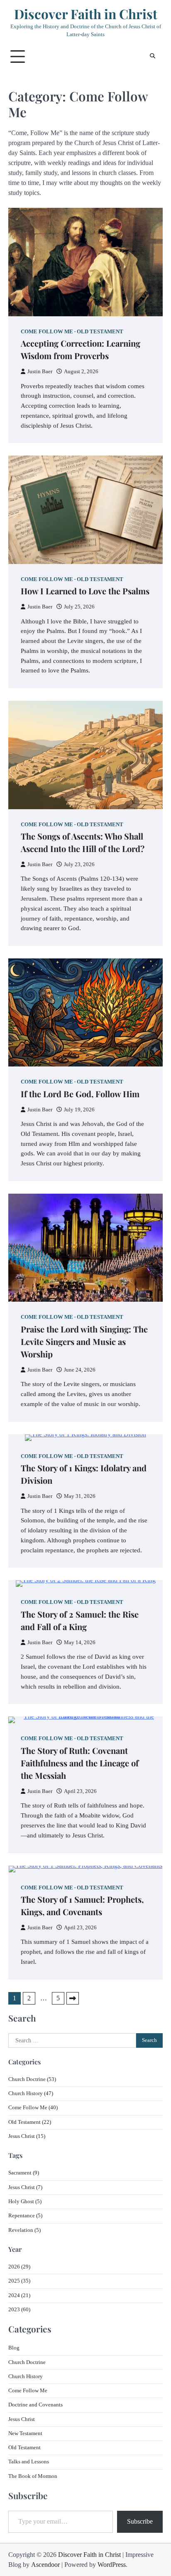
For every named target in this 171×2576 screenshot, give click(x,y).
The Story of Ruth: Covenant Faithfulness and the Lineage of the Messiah (80, 1763)
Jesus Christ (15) (27, 2136)
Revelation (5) (24, 2230)
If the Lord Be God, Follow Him (80, 1094)
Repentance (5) (25, 2216)
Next (73, 1998)
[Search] (152, 57)
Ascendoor (45, 2565)
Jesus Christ (22, 2419)
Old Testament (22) (30, 2122)
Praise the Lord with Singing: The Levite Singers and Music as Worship (84, 1341)
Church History (26, 2377)
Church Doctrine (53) (32, 2079)
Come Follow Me (47, 332)
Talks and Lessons (29, 2462)
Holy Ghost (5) (25, 2202)
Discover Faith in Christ (86, 14)
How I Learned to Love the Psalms (85, 591)
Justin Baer (40, 372)
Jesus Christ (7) (25, 2187)
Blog (14, 2348)
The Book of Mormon (33, 2476)
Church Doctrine (27, 2362)
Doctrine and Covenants (35, 2405)
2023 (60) (19, 2310)
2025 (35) (19, 2281)
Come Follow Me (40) (33, 2108)
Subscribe (140, 2521)
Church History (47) (31, 2093)
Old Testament (100, 332)
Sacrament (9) (24, 2173)
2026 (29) (19, 2267)
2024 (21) (19, 2295)
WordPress (112, 2565)
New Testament (25, 2433)
